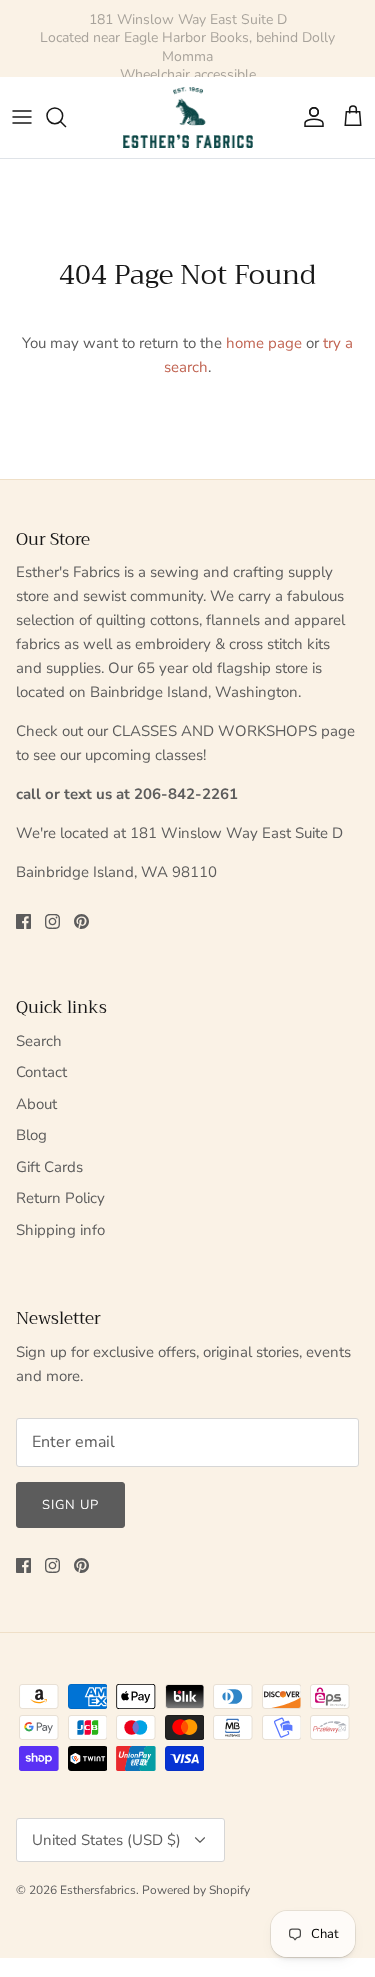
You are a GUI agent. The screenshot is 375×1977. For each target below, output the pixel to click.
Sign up (70, 1505)
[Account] (309, 117)
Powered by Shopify (196, 1890)
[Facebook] (23, 921)
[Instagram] (52, 921)
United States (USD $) (106, 1840)
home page (264, 343)
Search (39, 1041)
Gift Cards (49, 1167)
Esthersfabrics (98, 1890)
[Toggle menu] (22, 117)
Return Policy (60, 1198)
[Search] (66, 117)
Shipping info (60, 1230)
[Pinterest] (81, 921)
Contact (41, 1072)
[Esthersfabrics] (188, 117)
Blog (31, 1135)
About (36, 1104)
